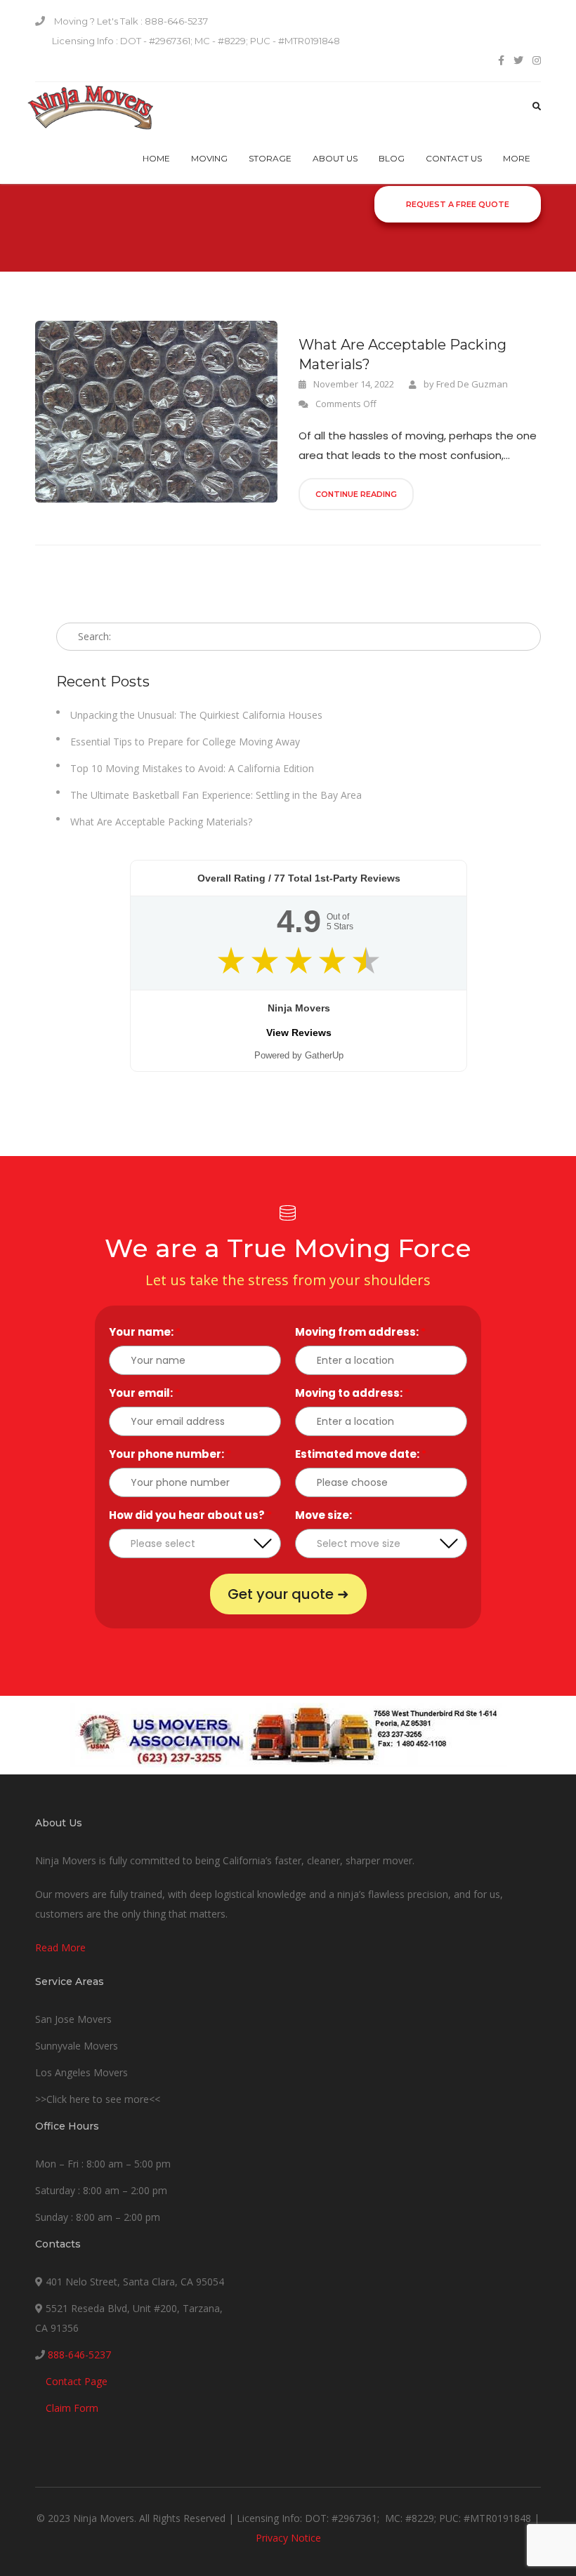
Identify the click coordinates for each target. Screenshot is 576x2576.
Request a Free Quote (458, 204)
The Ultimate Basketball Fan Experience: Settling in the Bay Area (216, 795)
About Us (335, 158)
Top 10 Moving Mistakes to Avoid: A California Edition (192, 768)
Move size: (327, 1515)
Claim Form (72, 2408)
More (517, 158)
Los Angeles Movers (81, 2072)
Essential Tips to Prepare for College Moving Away (185, 742)
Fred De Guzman (472, 384)
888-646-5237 (79, 2355)
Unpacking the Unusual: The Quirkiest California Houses (196, 715)
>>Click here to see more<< (98, 2099)
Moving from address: (360, 1332)
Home (156, 158)
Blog (392, 158)
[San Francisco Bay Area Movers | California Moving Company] (90, 108)
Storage (270, 158)
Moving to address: (352, 1393)
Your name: (145, 1332)
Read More (60, 1947)
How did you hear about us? (190, 1515)
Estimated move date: (361, 1454)
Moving (209, 158)
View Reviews (299, 1033)
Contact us (454, 158)
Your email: (144, 1393)
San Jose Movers (73, 2019)
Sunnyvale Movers (77, 2046)
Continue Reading (356, 494)
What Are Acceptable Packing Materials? (402, 354)
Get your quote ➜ (288, 1594)
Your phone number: (170, 1454)
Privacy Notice (288, 2538)
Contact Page (77, 2381)
